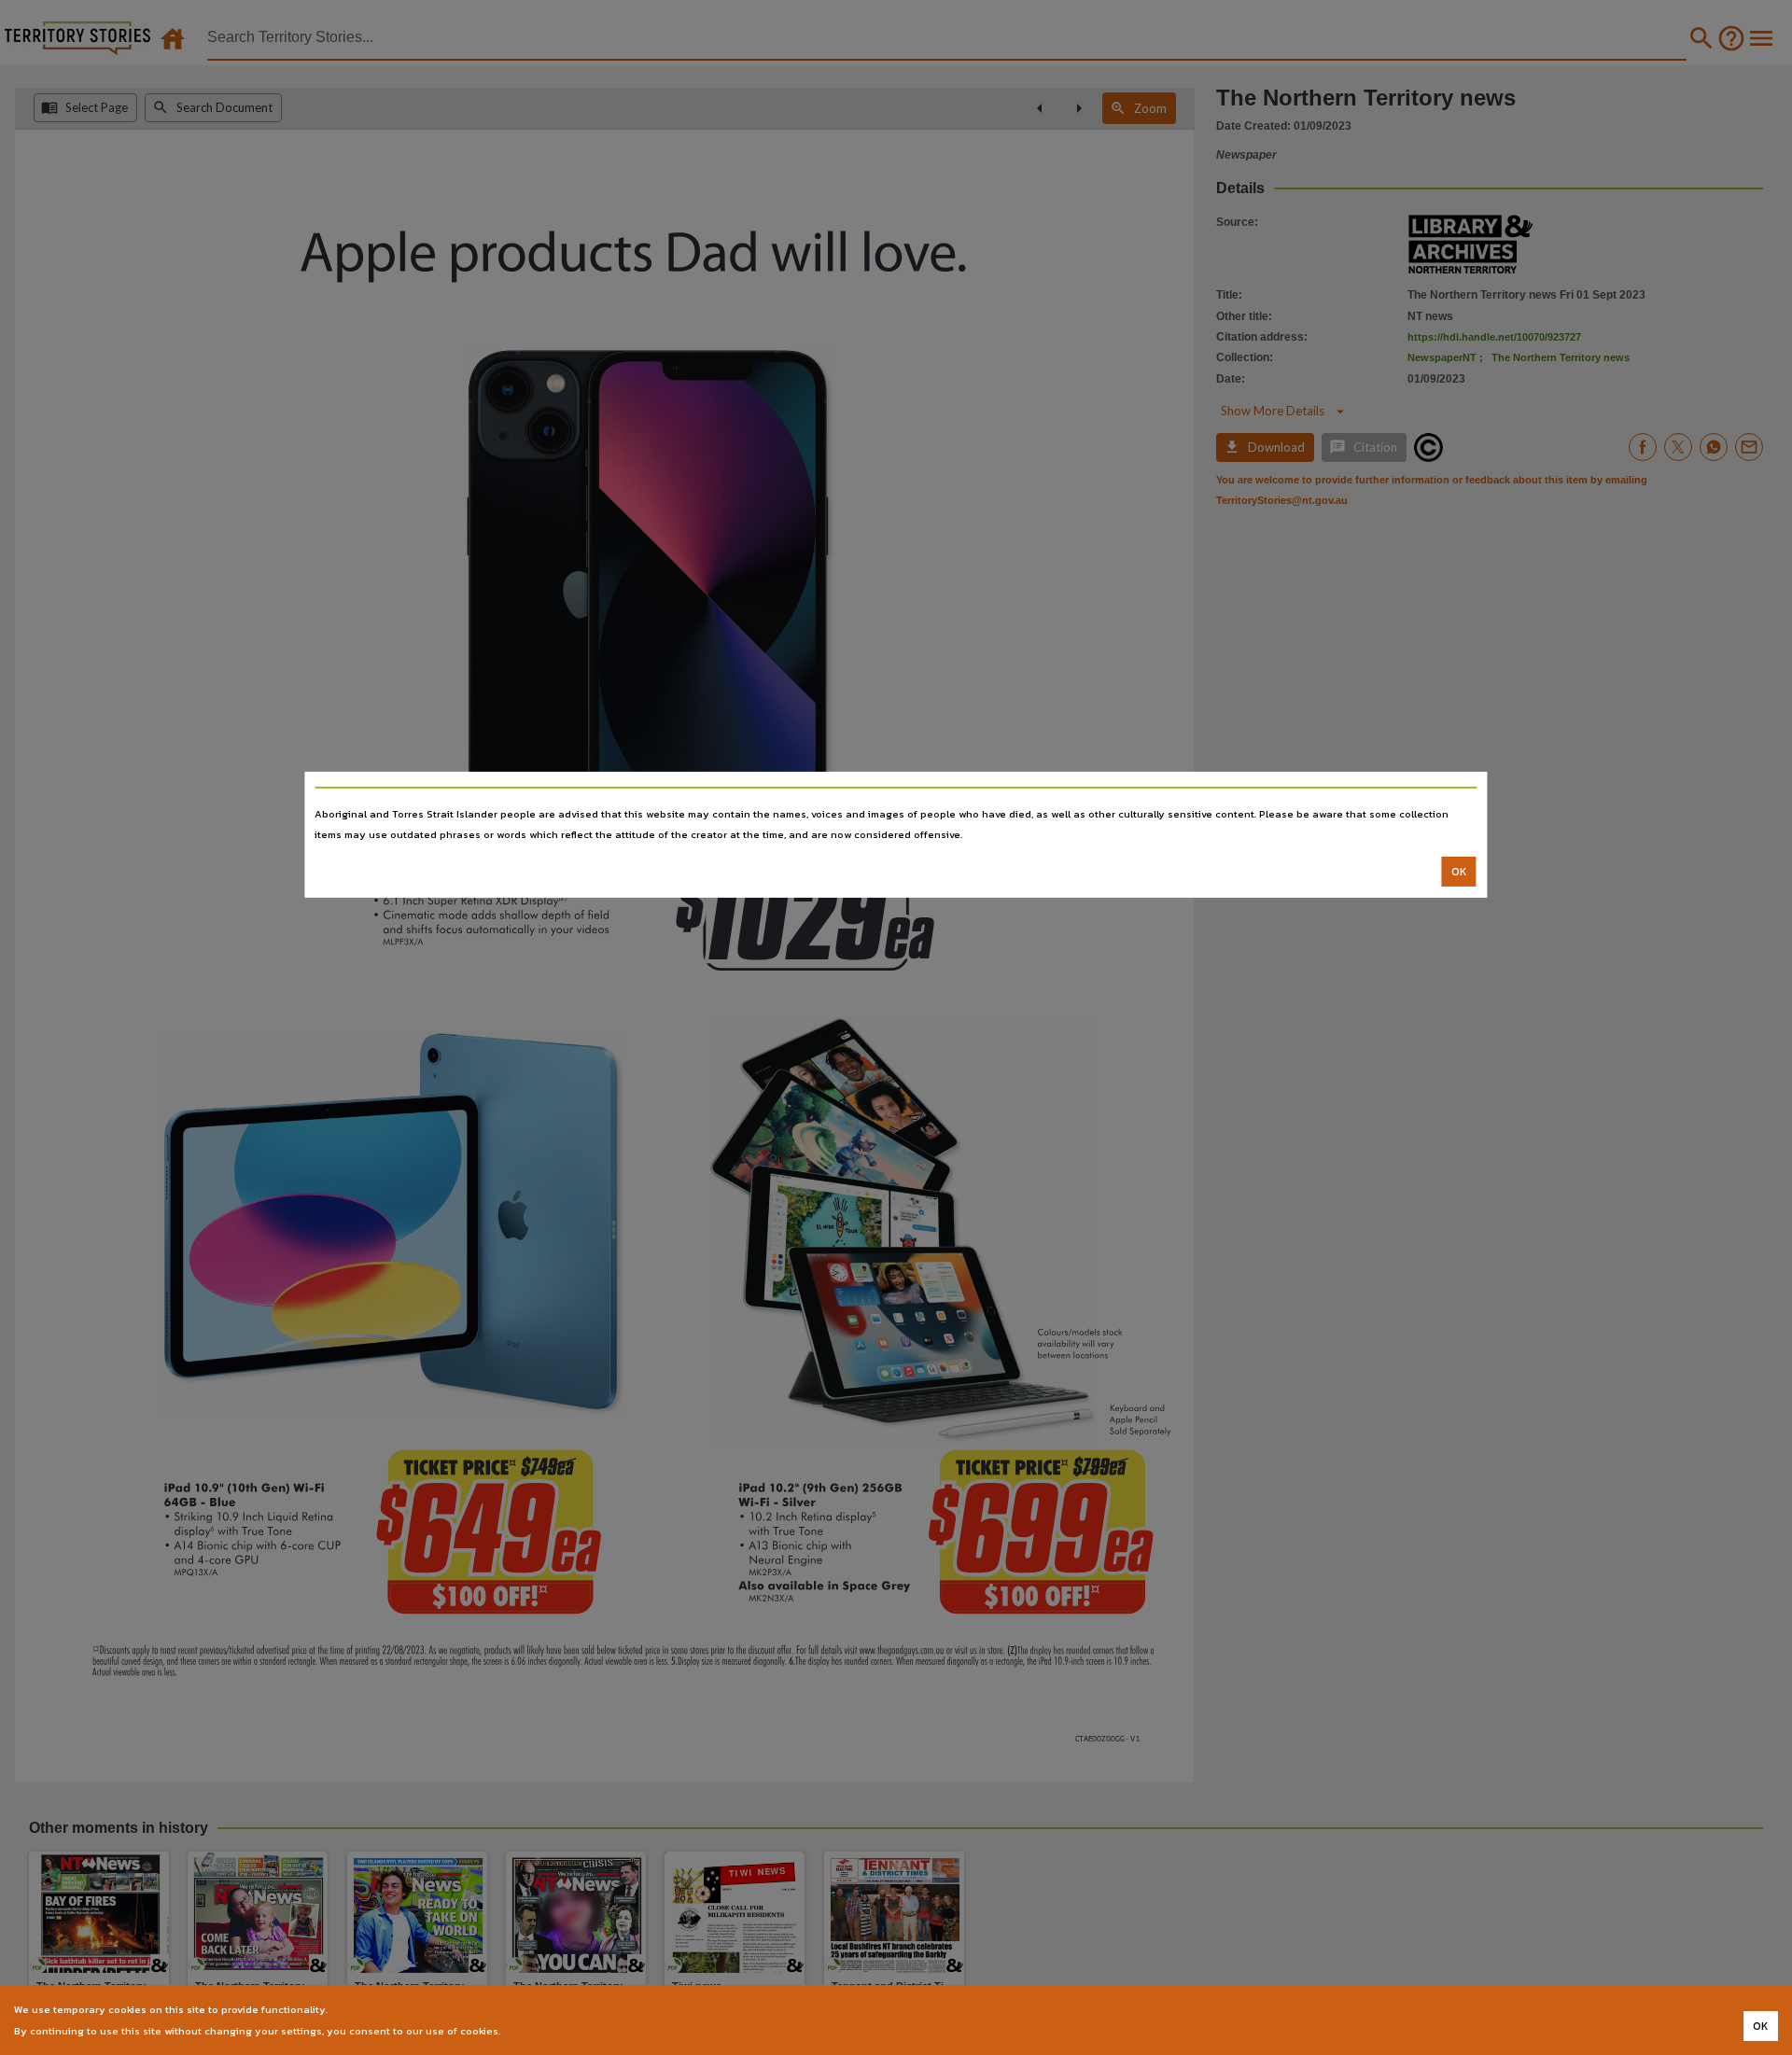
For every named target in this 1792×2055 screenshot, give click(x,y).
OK (1459, 872)
